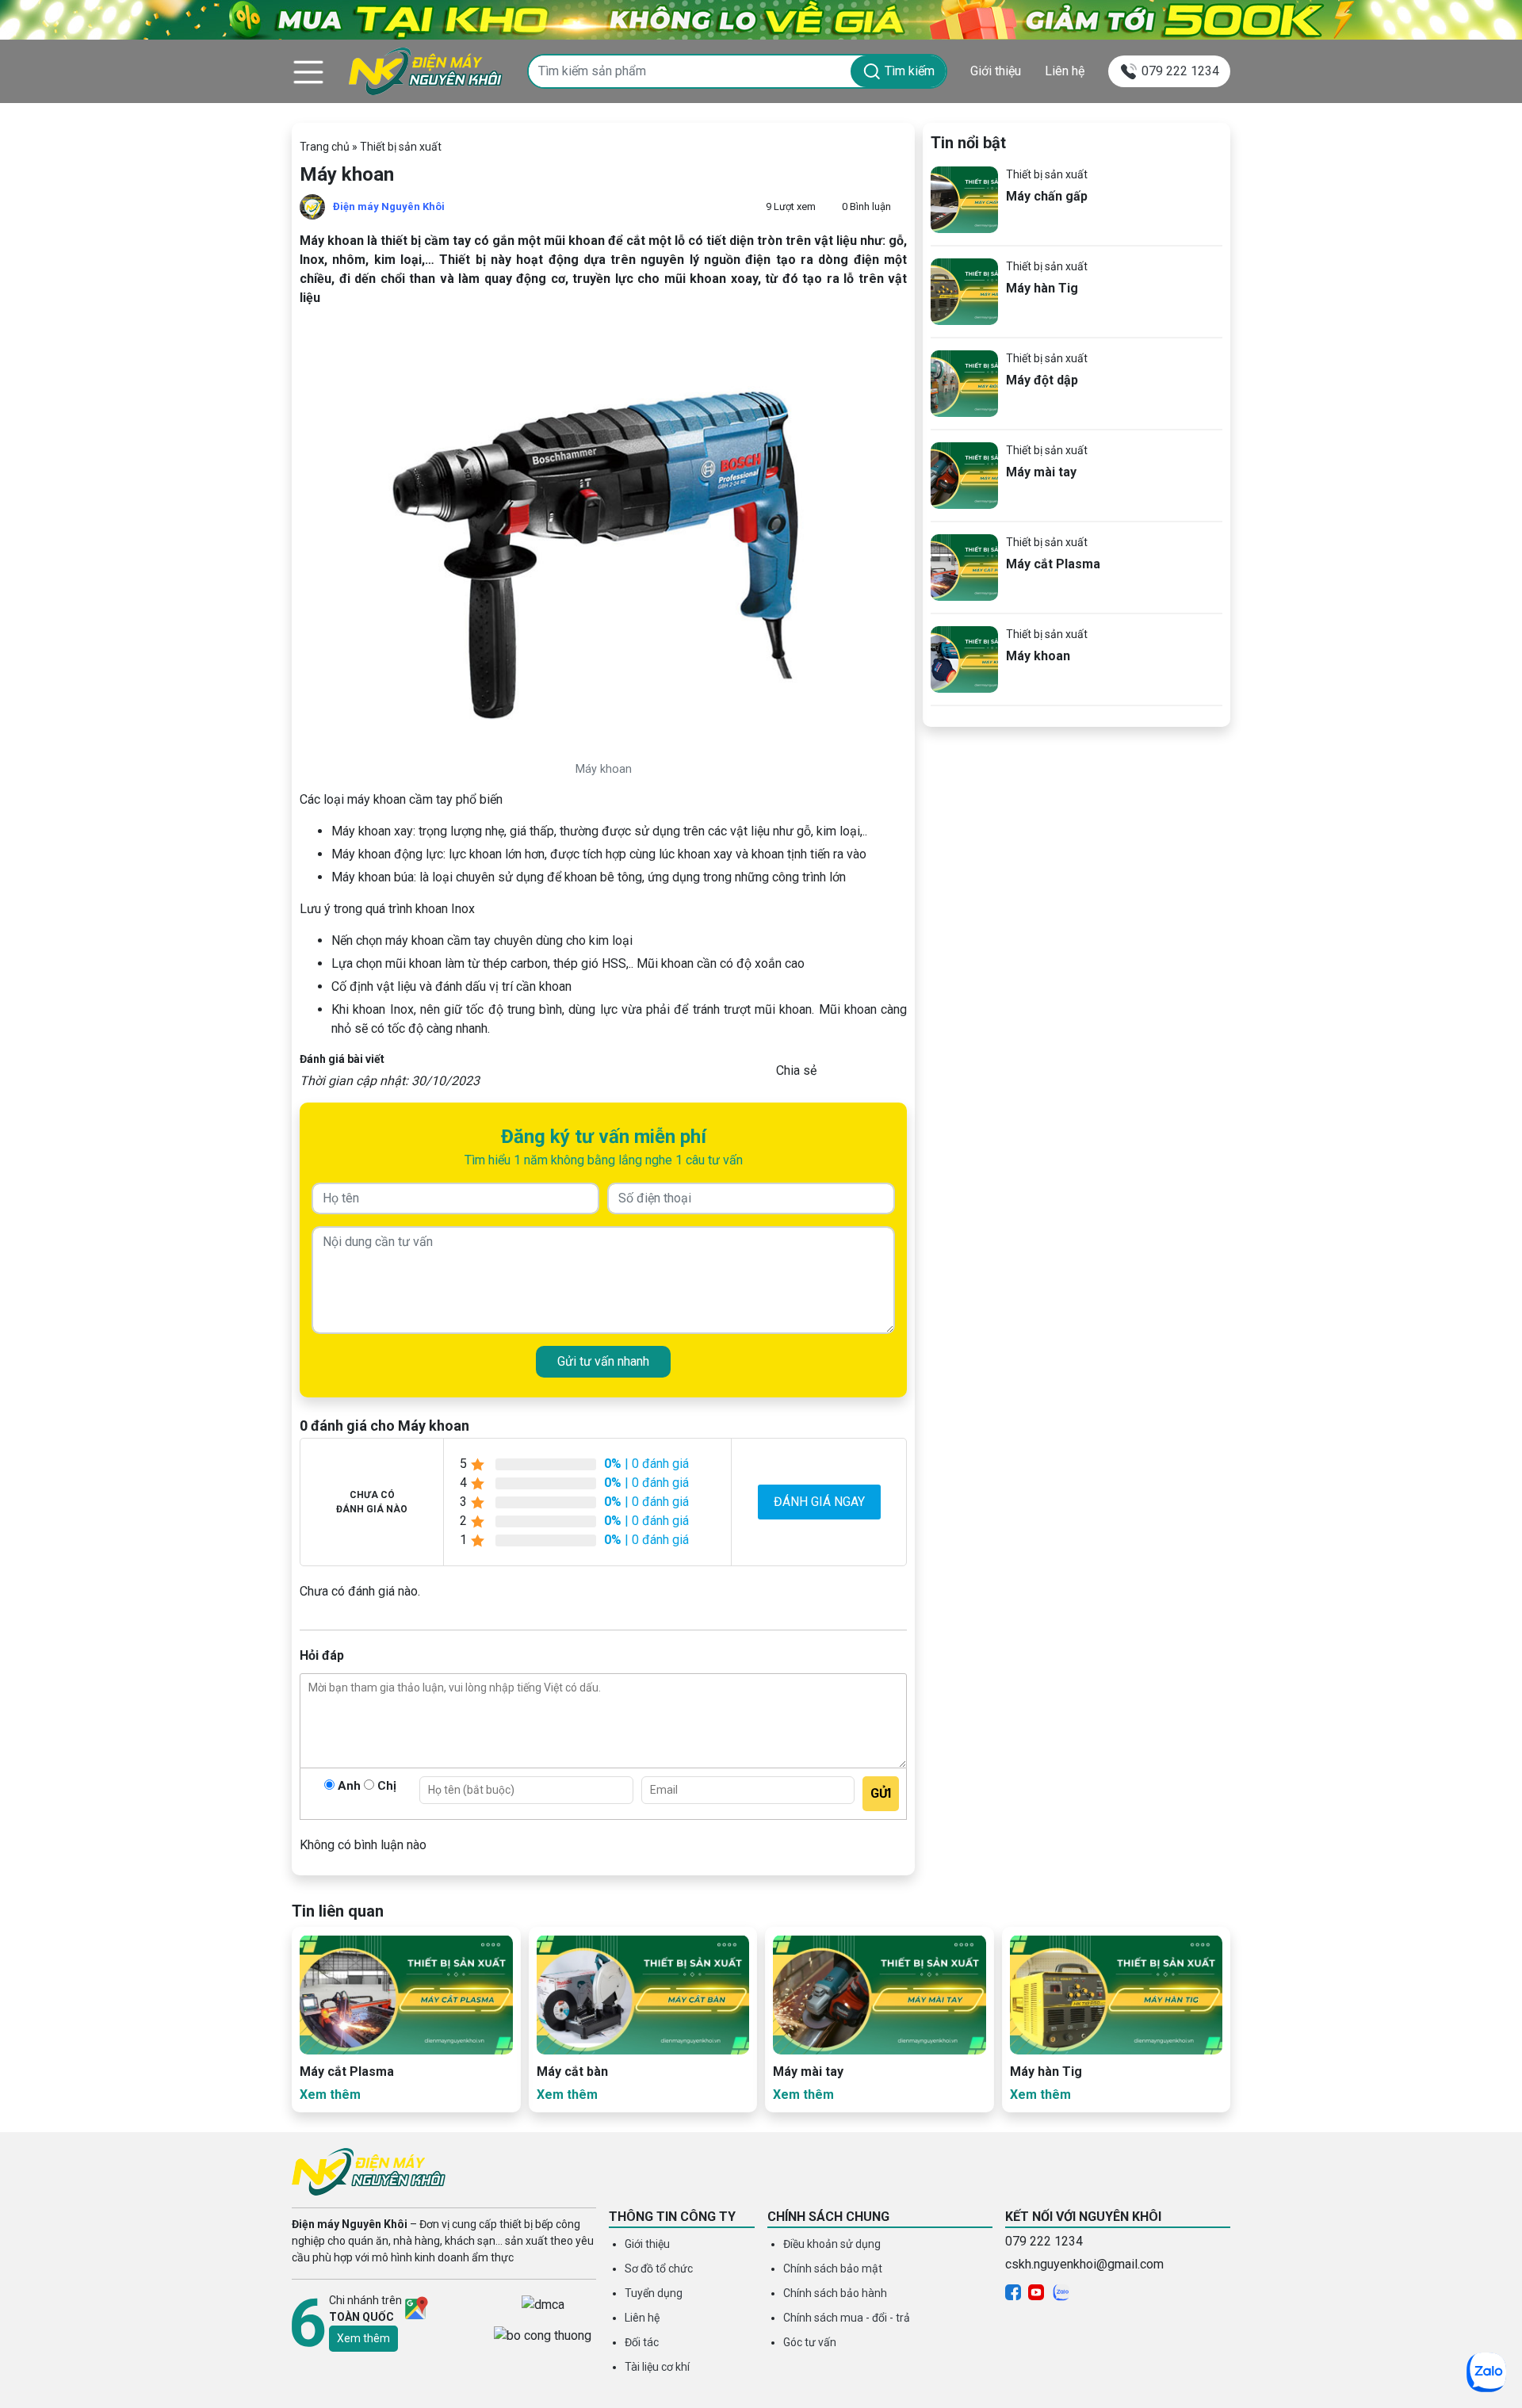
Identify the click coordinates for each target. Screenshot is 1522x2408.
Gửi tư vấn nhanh (603, 1361)
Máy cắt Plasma (1053, 564)
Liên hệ (1065, 71)
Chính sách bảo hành (835, 2293)
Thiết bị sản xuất (401, 147)
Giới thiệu (996, 71)
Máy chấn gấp (1047, 196)
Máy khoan (1038, 656)
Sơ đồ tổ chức (659, 2268)
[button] (308, 71)
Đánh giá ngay (819, 1502)
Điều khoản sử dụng (832, 2244)
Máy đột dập (1042, 380)
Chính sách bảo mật (833, 2268)
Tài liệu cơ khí (657, 2367)
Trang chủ (325, 147)
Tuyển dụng (654, 2293)
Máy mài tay (1041, 472)
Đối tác (642, 2342)
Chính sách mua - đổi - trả (847, 2318)
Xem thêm (363, 2338)
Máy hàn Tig (1042, 288)
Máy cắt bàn (572, 2072)
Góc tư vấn (810, 2342)
